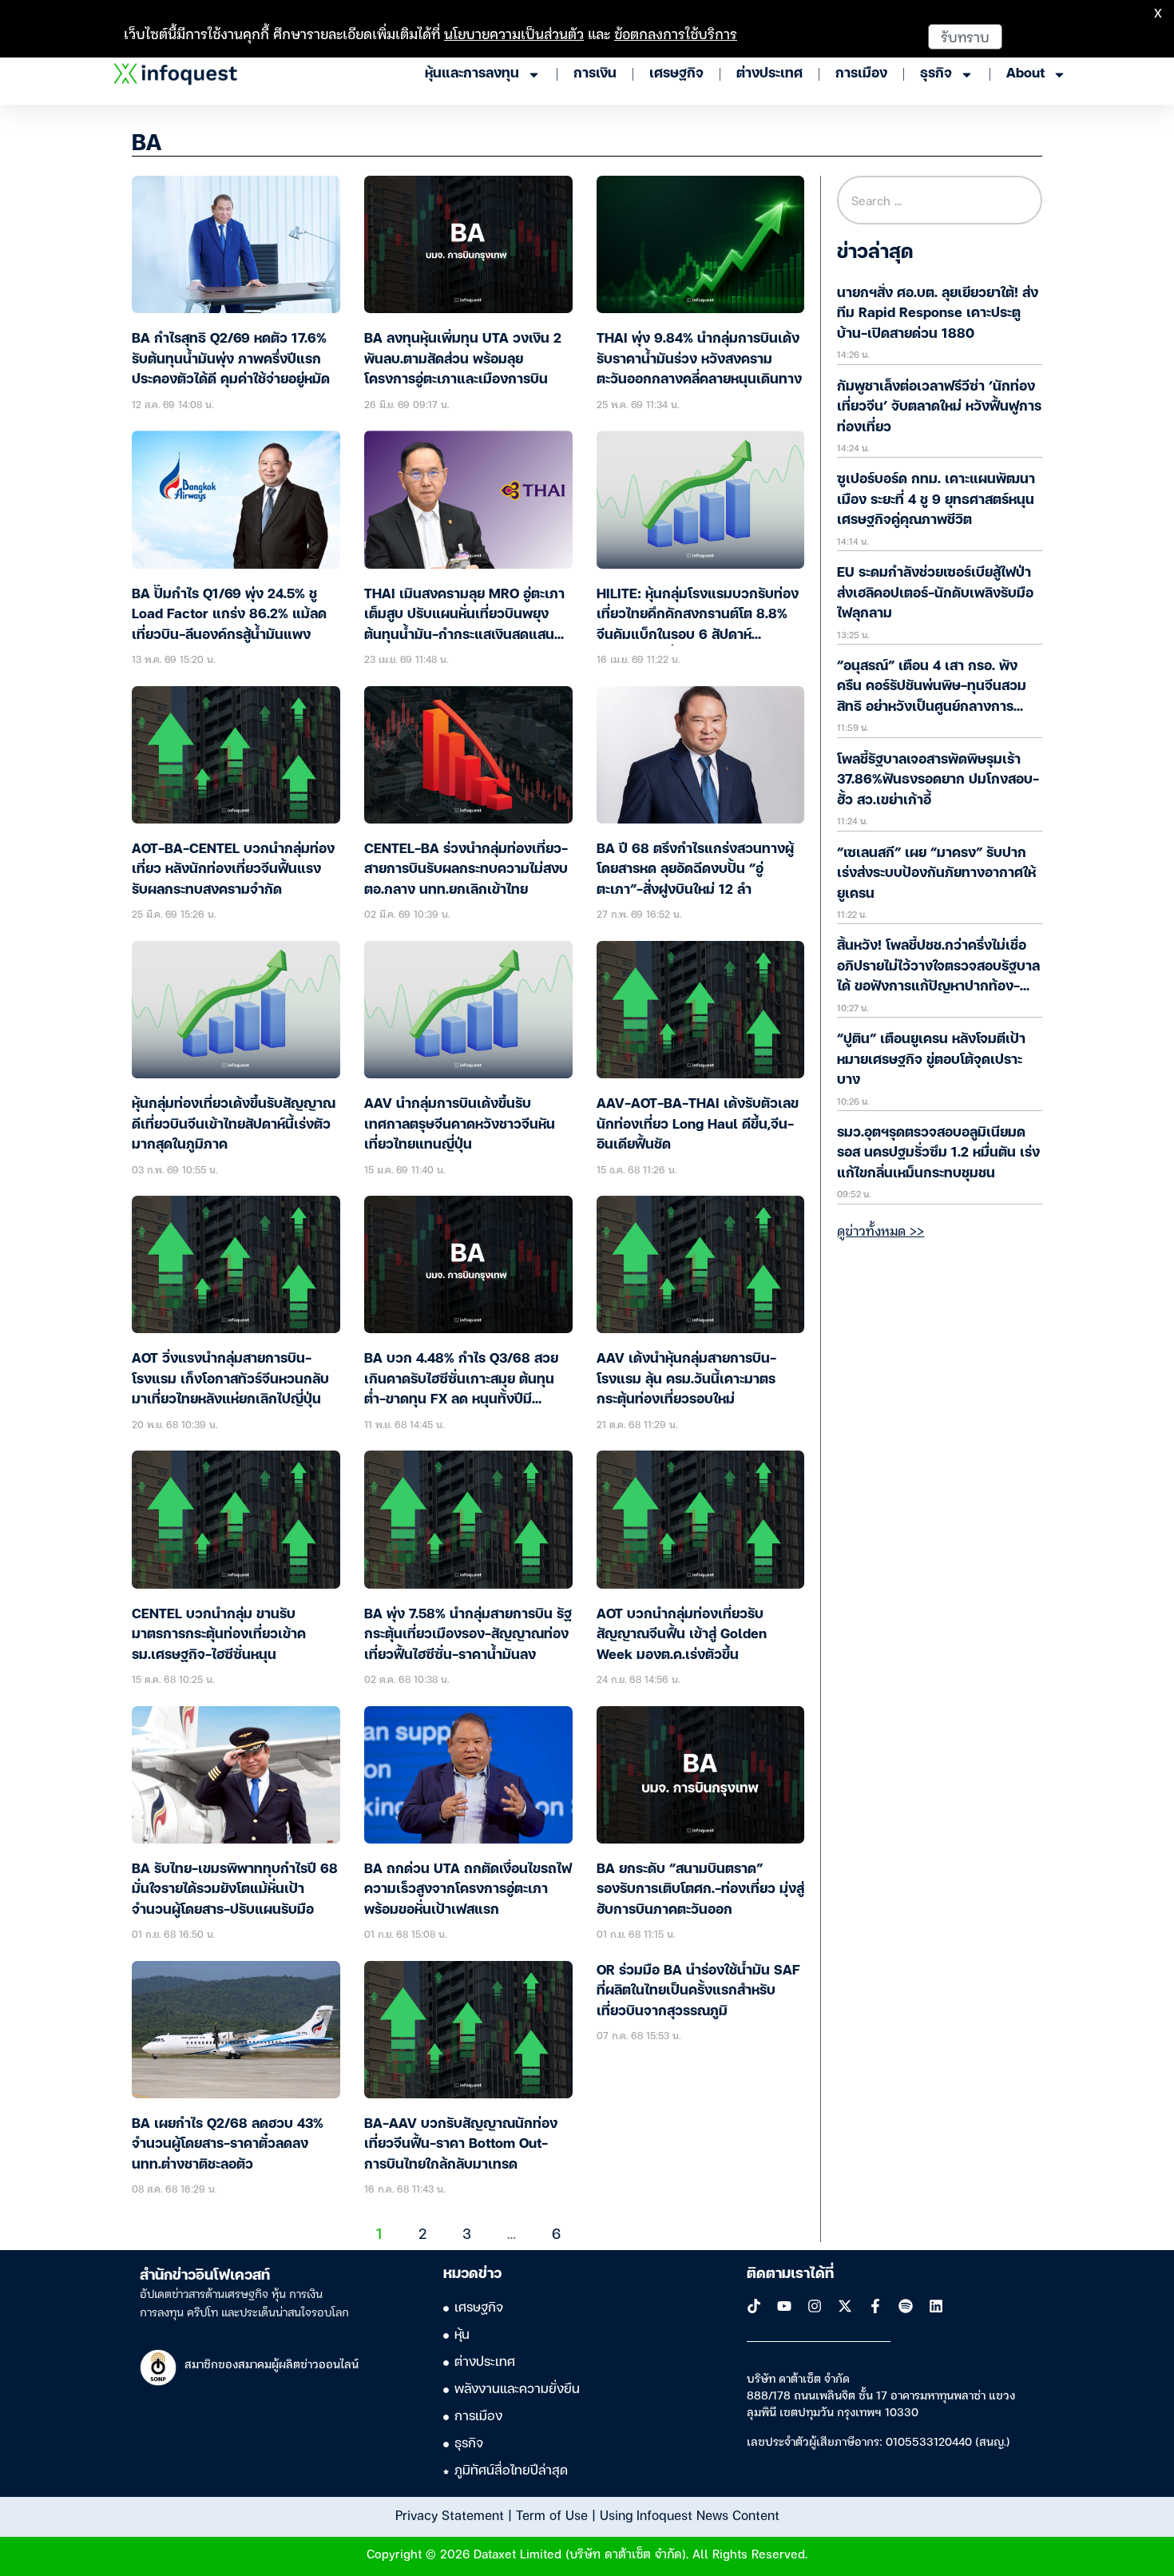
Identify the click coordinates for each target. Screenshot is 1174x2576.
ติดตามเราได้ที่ (790, 2274)
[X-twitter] (845, 2306)
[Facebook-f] (875, 2306)
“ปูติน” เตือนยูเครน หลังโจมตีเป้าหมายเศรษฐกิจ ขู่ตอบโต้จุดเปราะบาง (931, 1060)
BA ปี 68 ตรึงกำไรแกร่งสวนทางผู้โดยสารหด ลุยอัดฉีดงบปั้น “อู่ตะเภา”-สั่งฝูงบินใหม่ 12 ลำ (695, 870)
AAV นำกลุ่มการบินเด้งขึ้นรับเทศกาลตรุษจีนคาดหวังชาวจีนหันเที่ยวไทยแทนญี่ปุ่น (460, 1125)
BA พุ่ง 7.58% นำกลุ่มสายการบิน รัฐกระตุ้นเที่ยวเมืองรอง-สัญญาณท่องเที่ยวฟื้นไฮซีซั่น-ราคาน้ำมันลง (468, 1635)
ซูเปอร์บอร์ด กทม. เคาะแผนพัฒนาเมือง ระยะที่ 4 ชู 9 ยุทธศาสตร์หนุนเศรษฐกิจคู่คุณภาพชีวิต (936, 500)
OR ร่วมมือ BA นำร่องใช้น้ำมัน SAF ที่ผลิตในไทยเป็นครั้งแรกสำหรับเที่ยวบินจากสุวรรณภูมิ (698, 1991)
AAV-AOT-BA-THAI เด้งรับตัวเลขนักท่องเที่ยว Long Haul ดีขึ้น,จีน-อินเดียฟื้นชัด (698, 1125)
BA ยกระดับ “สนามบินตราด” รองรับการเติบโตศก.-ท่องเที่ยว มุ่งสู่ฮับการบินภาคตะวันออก (700, 1890)
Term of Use (552, 2514)
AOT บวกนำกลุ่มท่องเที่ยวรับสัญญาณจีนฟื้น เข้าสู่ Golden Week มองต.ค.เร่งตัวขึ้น (682, 1635)
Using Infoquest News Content (690, 2514)
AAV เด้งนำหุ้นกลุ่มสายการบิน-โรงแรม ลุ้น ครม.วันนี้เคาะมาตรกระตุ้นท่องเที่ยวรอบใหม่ (686, 1379)
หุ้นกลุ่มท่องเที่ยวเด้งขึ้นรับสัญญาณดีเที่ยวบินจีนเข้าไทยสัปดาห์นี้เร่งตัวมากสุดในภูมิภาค (234, 1125)
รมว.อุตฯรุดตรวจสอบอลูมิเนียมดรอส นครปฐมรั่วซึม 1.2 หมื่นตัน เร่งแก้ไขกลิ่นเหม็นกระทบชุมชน (938, 1153)
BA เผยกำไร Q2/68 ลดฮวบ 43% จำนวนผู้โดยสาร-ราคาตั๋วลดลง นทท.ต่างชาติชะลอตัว (228, 2145)
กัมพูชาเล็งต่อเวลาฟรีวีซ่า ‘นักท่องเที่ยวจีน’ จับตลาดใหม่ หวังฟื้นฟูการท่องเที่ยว (939, 407)
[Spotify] (906, 2306)
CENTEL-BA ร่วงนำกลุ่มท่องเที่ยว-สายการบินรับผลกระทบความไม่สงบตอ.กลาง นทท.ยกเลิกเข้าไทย (466, 870)
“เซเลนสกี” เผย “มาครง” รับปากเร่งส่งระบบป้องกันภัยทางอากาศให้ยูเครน (936, 874)
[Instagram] (815, 2306)
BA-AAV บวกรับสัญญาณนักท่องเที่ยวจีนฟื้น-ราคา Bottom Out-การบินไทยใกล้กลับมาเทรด (461, 2145)
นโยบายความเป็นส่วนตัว (514, 33)
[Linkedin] (936, 2306)
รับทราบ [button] (965, 36)
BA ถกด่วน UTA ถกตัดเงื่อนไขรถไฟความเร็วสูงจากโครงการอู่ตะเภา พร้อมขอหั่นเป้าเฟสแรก (468, 1890)
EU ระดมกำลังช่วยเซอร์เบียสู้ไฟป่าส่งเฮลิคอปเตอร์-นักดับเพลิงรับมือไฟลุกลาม (935, 593)
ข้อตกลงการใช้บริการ (676, 33)
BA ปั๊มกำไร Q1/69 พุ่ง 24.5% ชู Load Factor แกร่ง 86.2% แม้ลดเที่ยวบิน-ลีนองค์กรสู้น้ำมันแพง (229, 615)
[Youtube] (784, 2306)
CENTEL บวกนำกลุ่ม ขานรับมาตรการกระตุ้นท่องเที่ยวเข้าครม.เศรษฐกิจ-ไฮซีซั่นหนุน (219, 1635)
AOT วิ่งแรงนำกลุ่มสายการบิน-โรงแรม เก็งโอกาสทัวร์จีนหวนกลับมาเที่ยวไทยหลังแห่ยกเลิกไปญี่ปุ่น (230, 1379)
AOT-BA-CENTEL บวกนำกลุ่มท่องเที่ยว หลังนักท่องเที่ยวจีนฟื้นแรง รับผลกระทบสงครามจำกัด (233, 870)
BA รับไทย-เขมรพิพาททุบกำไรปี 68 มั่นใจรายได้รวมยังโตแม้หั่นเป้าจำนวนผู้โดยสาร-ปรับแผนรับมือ (235, 1890)
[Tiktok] (754, 2306)
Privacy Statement (450, 2514)
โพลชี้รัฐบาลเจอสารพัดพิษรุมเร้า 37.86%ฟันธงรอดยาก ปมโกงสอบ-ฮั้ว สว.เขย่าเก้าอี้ (938, 780)
